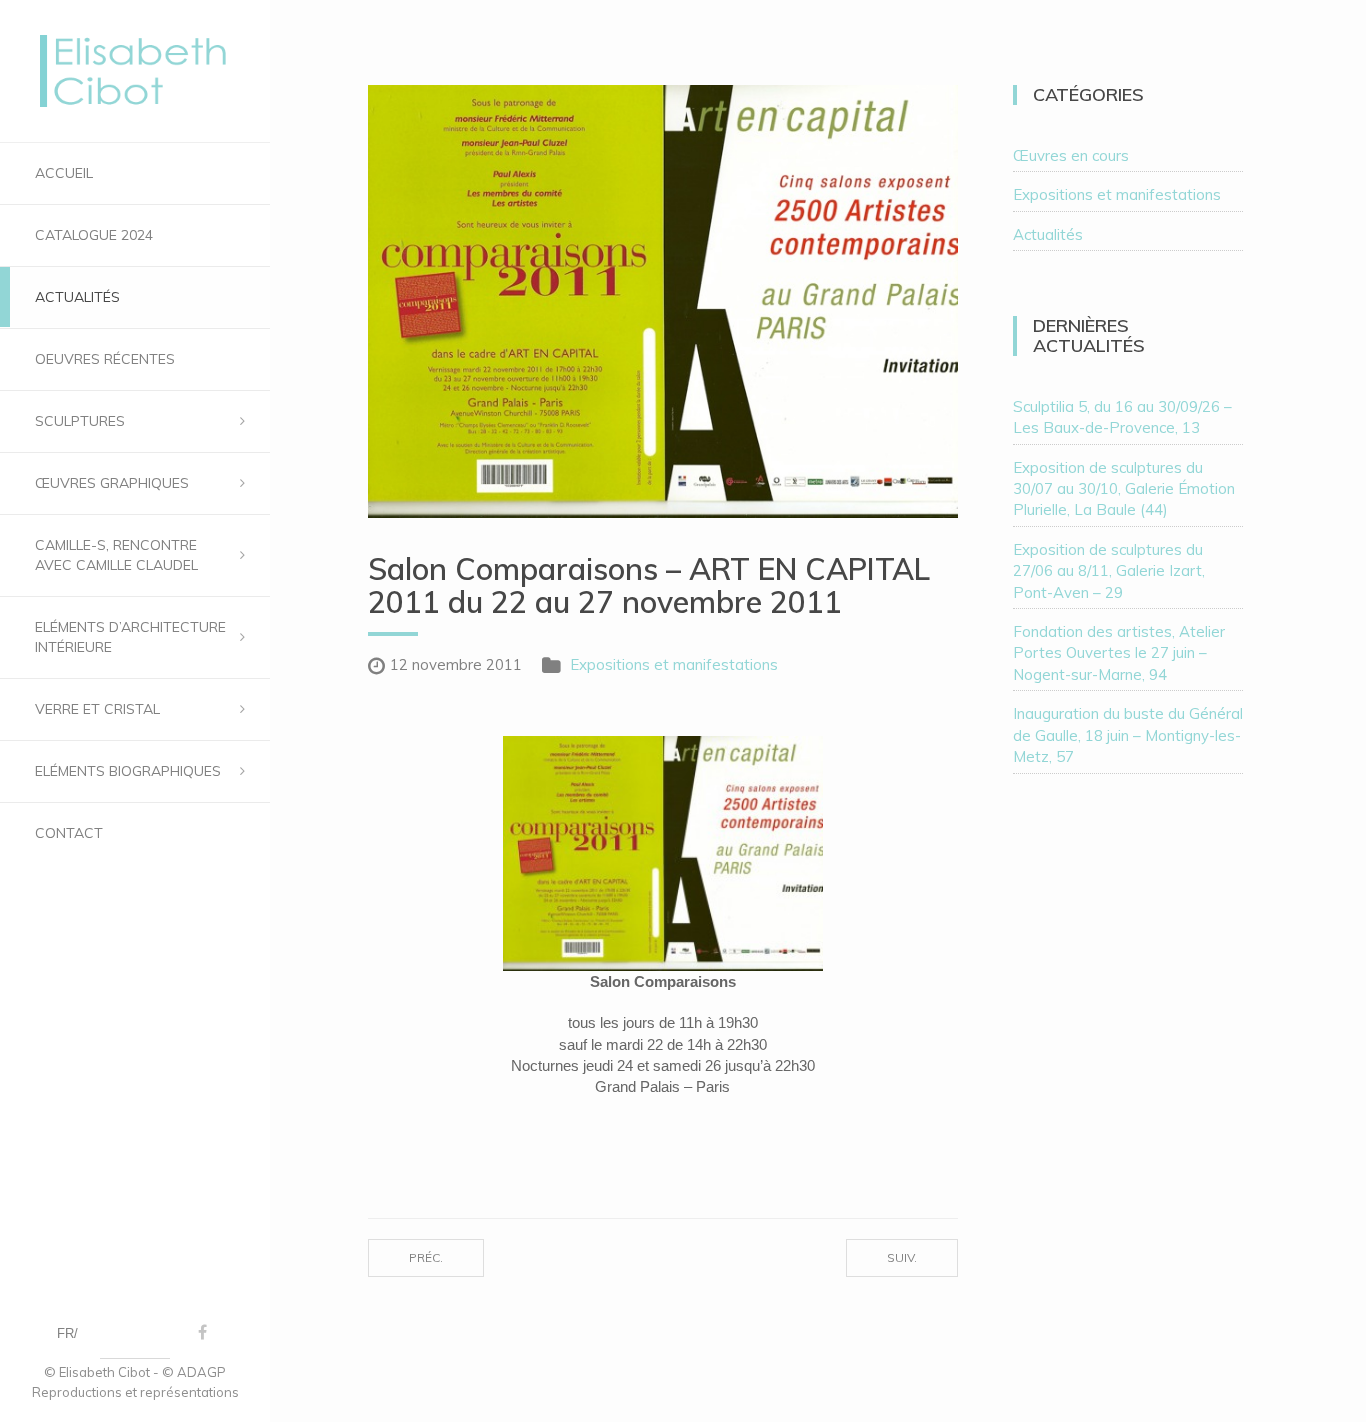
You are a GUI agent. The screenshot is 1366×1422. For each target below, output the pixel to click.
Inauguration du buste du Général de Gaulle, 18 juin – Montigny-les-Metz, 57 (1128, 735)
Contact (69, 833)
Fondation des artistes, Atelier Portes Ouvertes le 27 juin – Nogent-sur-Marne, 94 (1119, 653)
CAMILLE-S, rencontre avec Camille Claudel (116, 555)
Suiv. (902, 1257)
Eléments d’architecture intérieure (130, 637)
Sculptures (80, 421)
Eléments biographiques (128, 771)
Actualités (77, 297)
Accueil (64, 173)
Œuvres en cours (1071, 155)
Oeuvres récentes (105, 359)
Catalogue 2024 (94, 235)
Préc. (426, 1257)
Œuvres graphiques (112, 483)
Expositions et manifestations (674, 664)
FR (65, 1333)
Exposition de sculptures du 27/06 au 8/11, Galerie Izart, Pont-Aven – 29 (1109, 571)
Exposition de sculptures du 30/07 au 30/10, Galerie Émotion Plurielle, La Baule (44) (1124, 489)
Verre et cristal (97, 709)
